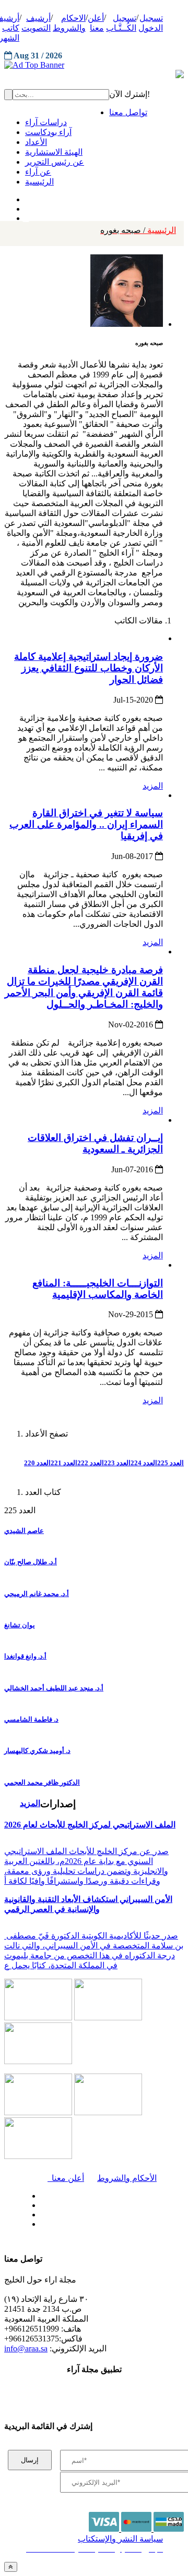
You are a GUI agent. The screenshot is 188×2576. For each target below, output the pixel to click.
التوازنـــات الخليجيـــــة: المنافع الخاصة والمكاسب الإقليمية (98, 1289)
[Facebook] (25, 197)
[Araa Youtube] (26, 216)
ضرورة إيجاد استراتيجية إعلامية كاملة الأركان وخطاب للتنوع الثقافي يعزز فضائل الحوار (89, 668)
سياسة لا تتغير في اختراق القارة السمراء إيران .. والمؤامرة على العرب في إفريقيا (86, 824)
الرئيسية (138, 230)
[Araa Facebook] (39, 2193)
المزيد (153, 786)
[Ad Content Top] (94, 65)
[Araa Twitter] (26, 206)
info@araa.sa (26, 2348)
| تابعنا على (66, 2224)
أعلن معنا (66, 2178)
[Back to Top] (11, 2567)
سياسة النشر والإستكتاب (120, 2539)
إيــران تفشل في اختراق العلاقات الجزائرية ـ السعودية (95, 1143)
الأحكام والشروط (127, 2178)
